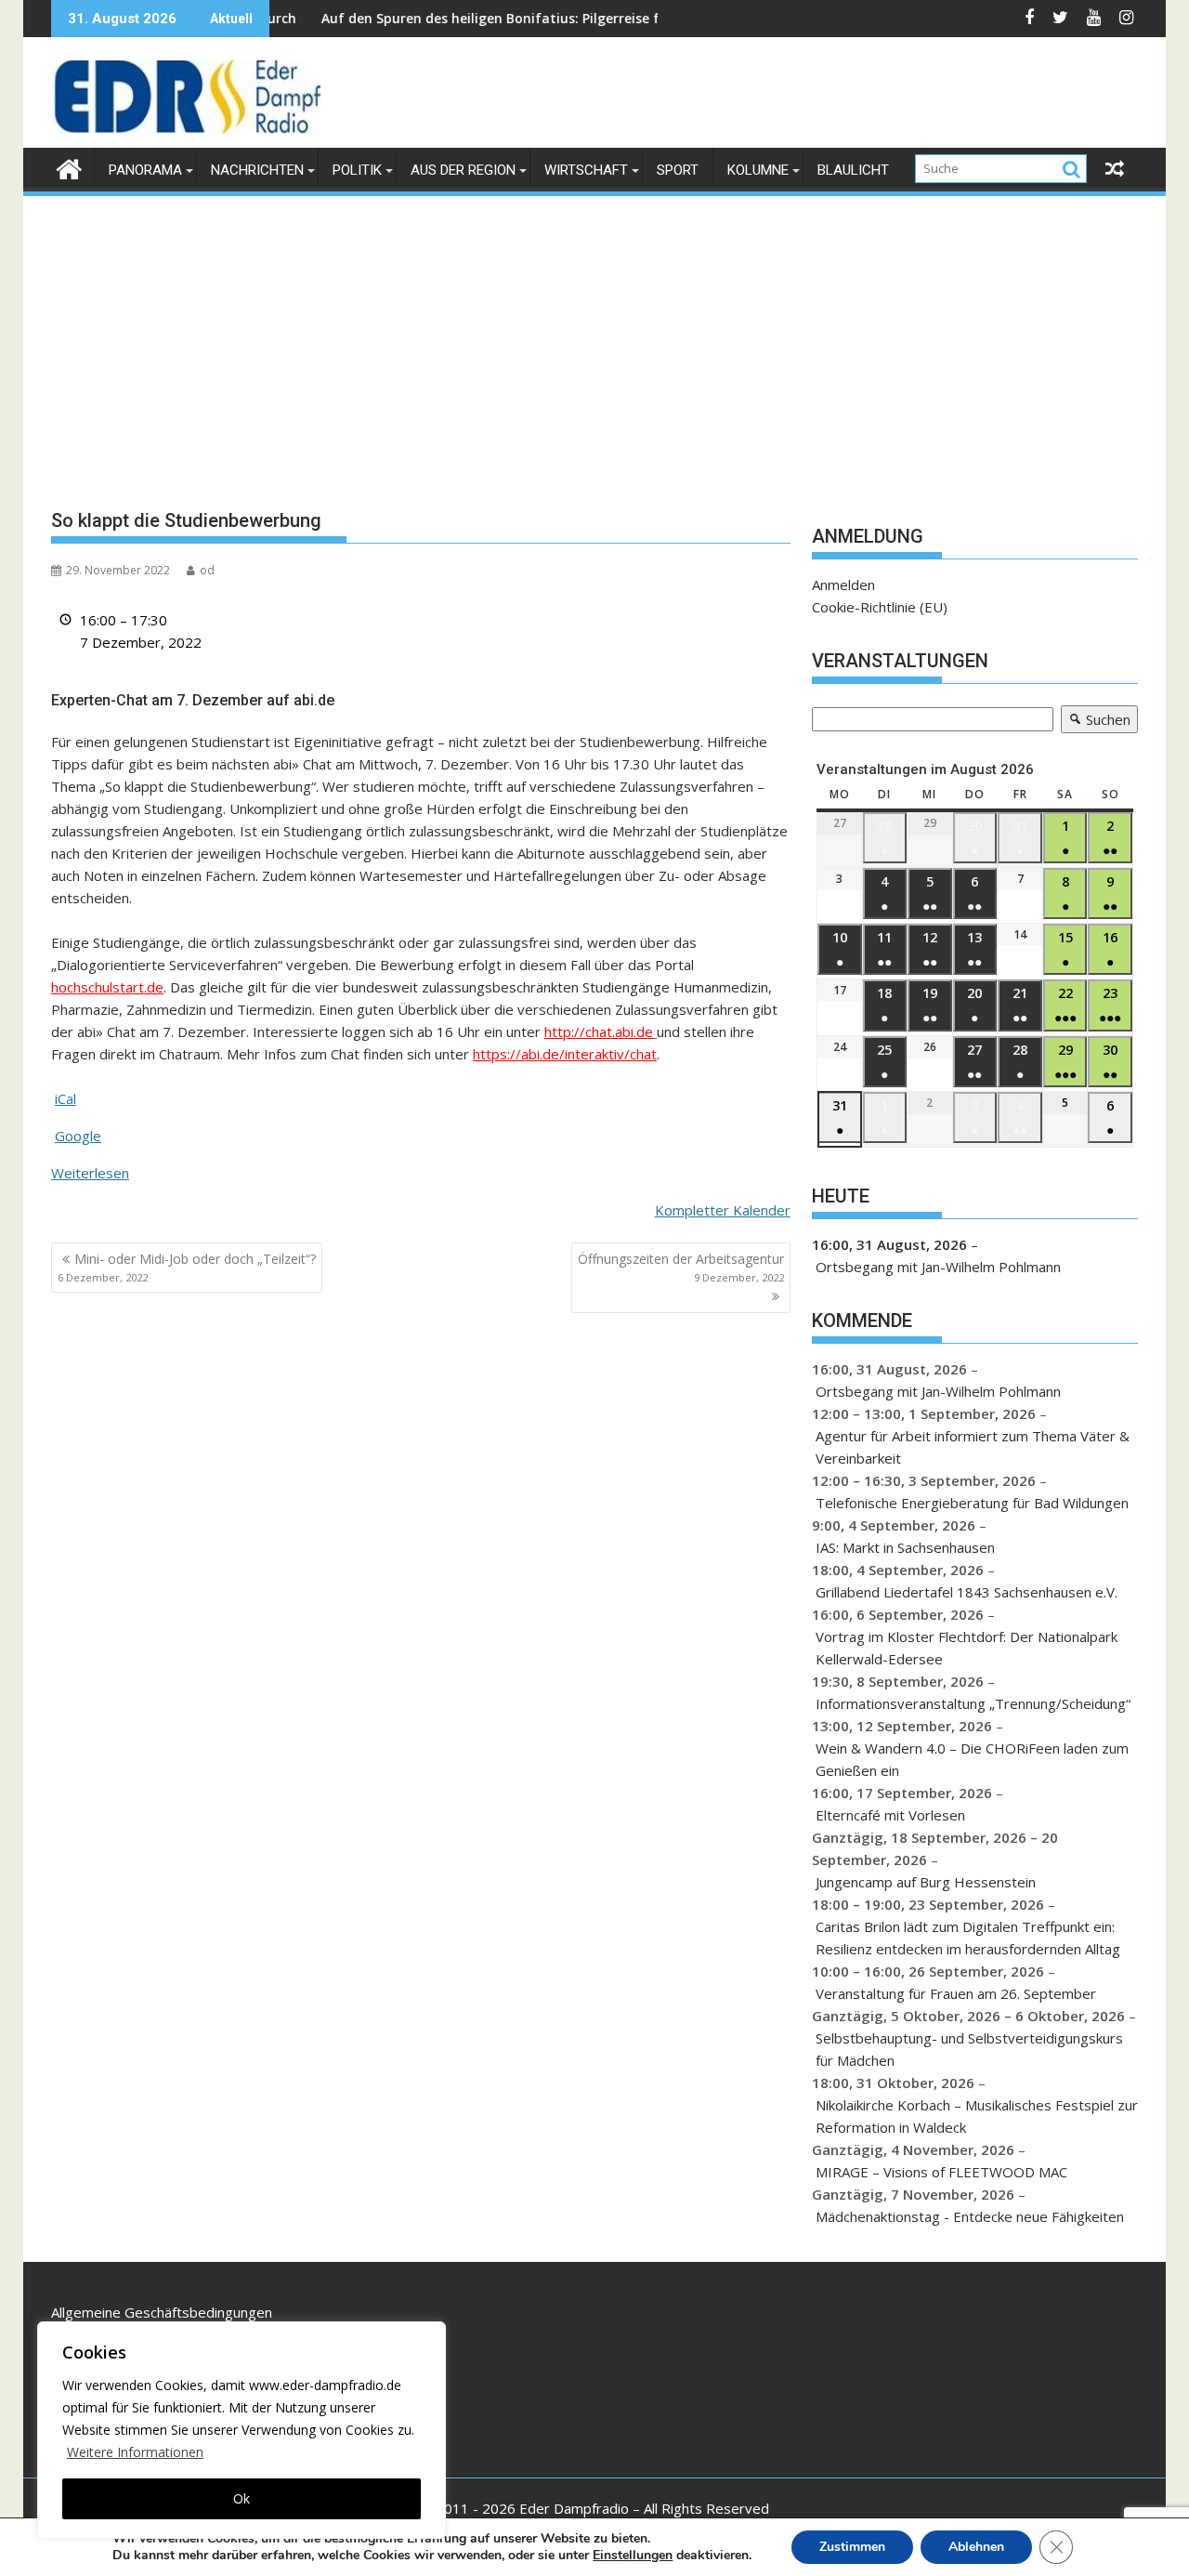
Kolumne (758, 170)
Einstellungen (633, 2556)
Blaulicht (853, 170)
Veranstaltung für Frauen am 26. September (956, 1993)
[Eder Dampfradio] (69, 167)
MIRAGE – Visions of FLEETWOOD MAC (941, 2172)
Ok (242, 2498)
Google (78, 1136)
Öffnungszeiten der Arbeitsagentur (681, 1267)
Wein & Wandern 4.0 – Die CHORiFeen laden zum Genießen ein (972, 1759)
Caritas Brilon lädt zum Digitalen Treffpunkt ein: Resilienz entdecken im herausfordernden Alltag (968, 1938)
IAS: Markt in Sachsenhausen (905, 1547)
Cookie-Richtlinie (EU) (880, 607)
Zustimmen (852, 2547)
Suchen (1096, 722)
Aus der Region (463, 170)
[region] (242, 2430)
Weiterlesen (90, 1173)
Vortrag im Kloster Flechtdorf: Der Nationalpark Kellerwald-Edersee (967, 1648)
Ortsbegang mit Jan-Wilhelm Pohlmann (938, 1267)
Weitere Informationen (135, 2452)
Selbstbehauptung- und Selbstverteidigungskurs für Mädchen (969, 2049)
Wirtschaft (586, 170)
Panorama (145, 170)
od (207, 570)
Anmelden (843, 585)
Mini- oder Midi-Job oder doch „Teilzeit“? (187, 1267)
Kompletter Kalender (723, 1210)
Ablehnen (976, 2547)
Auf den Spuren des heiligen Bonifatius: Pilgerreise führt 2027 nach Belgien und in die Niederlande (576, 18)
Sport (678, 170)
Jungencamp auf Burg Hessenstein (926, 1882)
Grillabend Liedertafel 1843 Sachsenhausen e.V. (967, 1592)
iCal (65, 1098)
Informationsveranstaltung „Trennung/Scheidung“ (973, 1703)
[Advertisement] (594, 338)
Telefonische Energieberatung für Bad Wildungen (972, 1503)
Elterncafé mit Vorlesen (890, 1815)
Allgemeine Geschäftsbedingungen (162, 2312)
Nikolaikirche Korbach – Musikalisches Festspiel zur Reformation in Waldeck (977, 2116)
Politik (357, 170)
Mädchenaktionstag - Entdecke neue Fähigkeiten (970, 2216)
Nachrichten (257, 170)
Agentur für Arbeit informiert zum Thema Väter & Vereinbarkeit (973, 1447)
